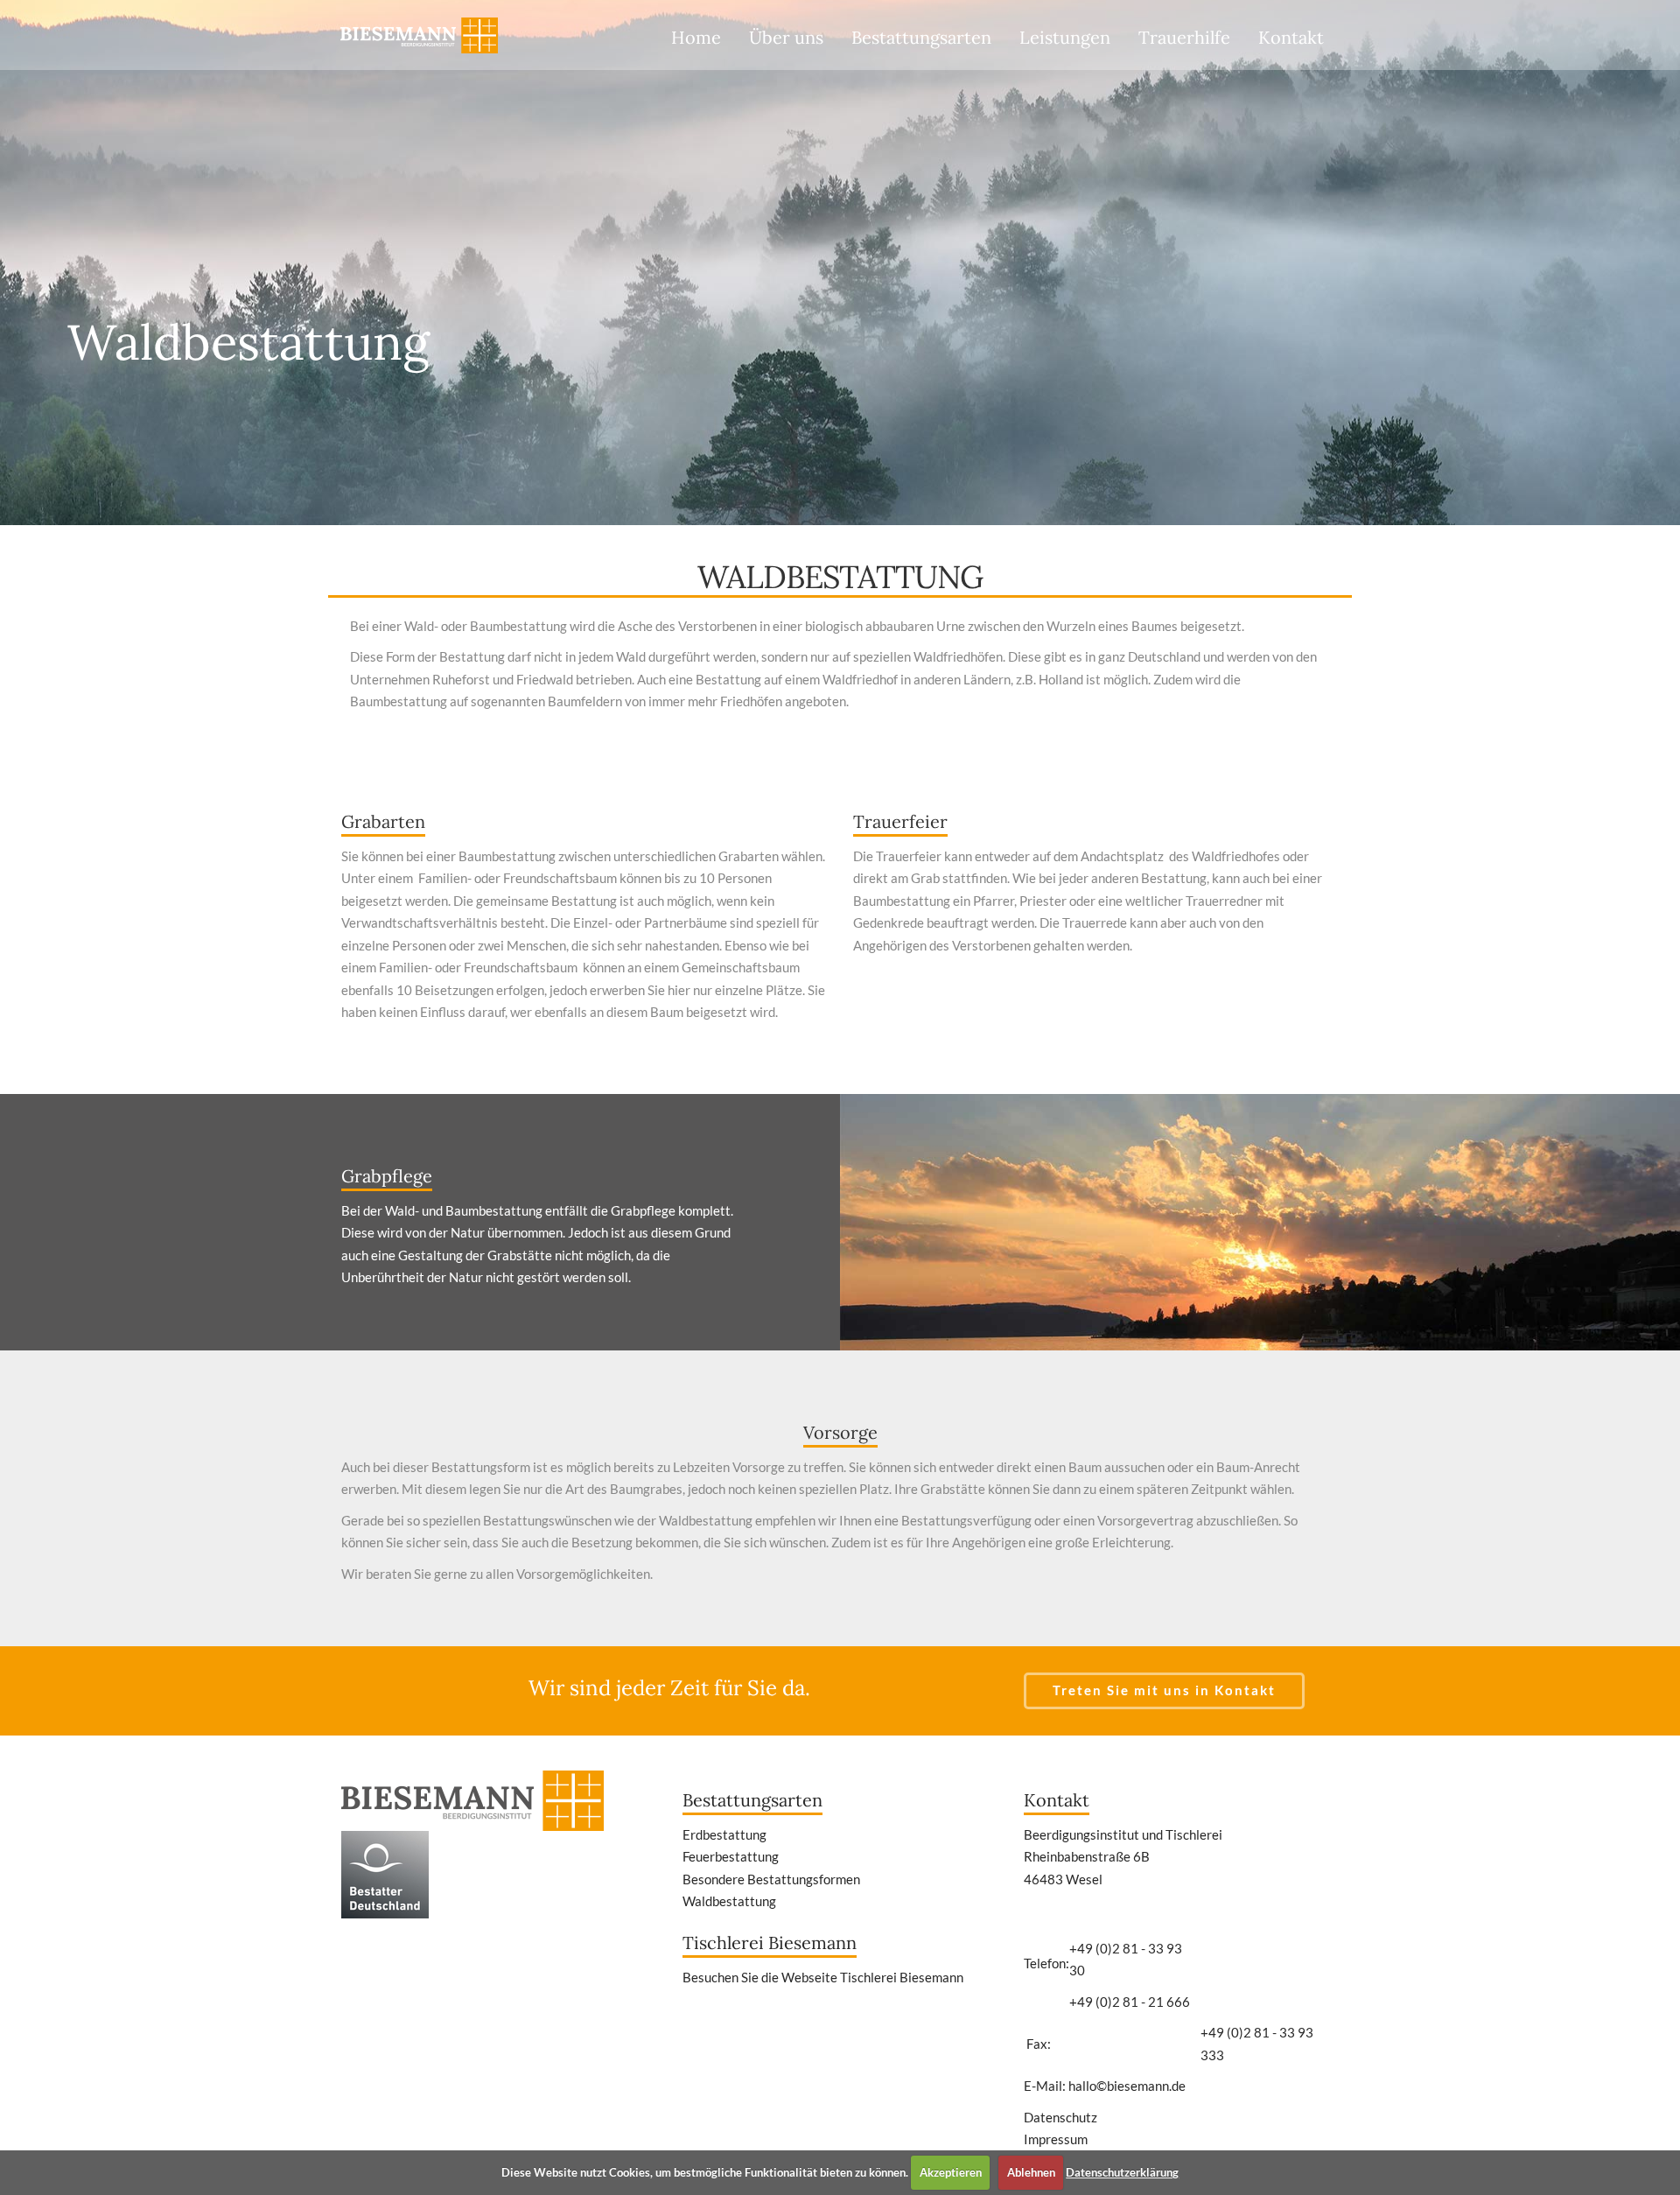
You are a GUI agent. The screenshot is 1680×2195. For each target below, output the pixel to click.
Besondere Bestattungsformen (771, 1879)
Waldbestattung (729, 1901)
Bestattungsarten (921, 37)
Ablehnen (1031, 2172)
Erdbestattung (724, 1834)
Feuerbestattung (731, 1856)
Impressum (1056, 2139)
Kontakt (1291, 37)
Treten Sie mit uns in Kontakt (1164, 1690)
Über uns (786, 37)
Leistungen (1065, 37)
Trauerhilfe (1184, 37)
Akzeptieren (951, 2172)
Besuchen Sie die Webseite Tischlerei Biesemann (823, 1977)
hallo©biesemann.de (1127, 2086)
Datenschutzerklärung (1122, 2172)
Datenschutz (1060, 2117)
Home (696, 37)
